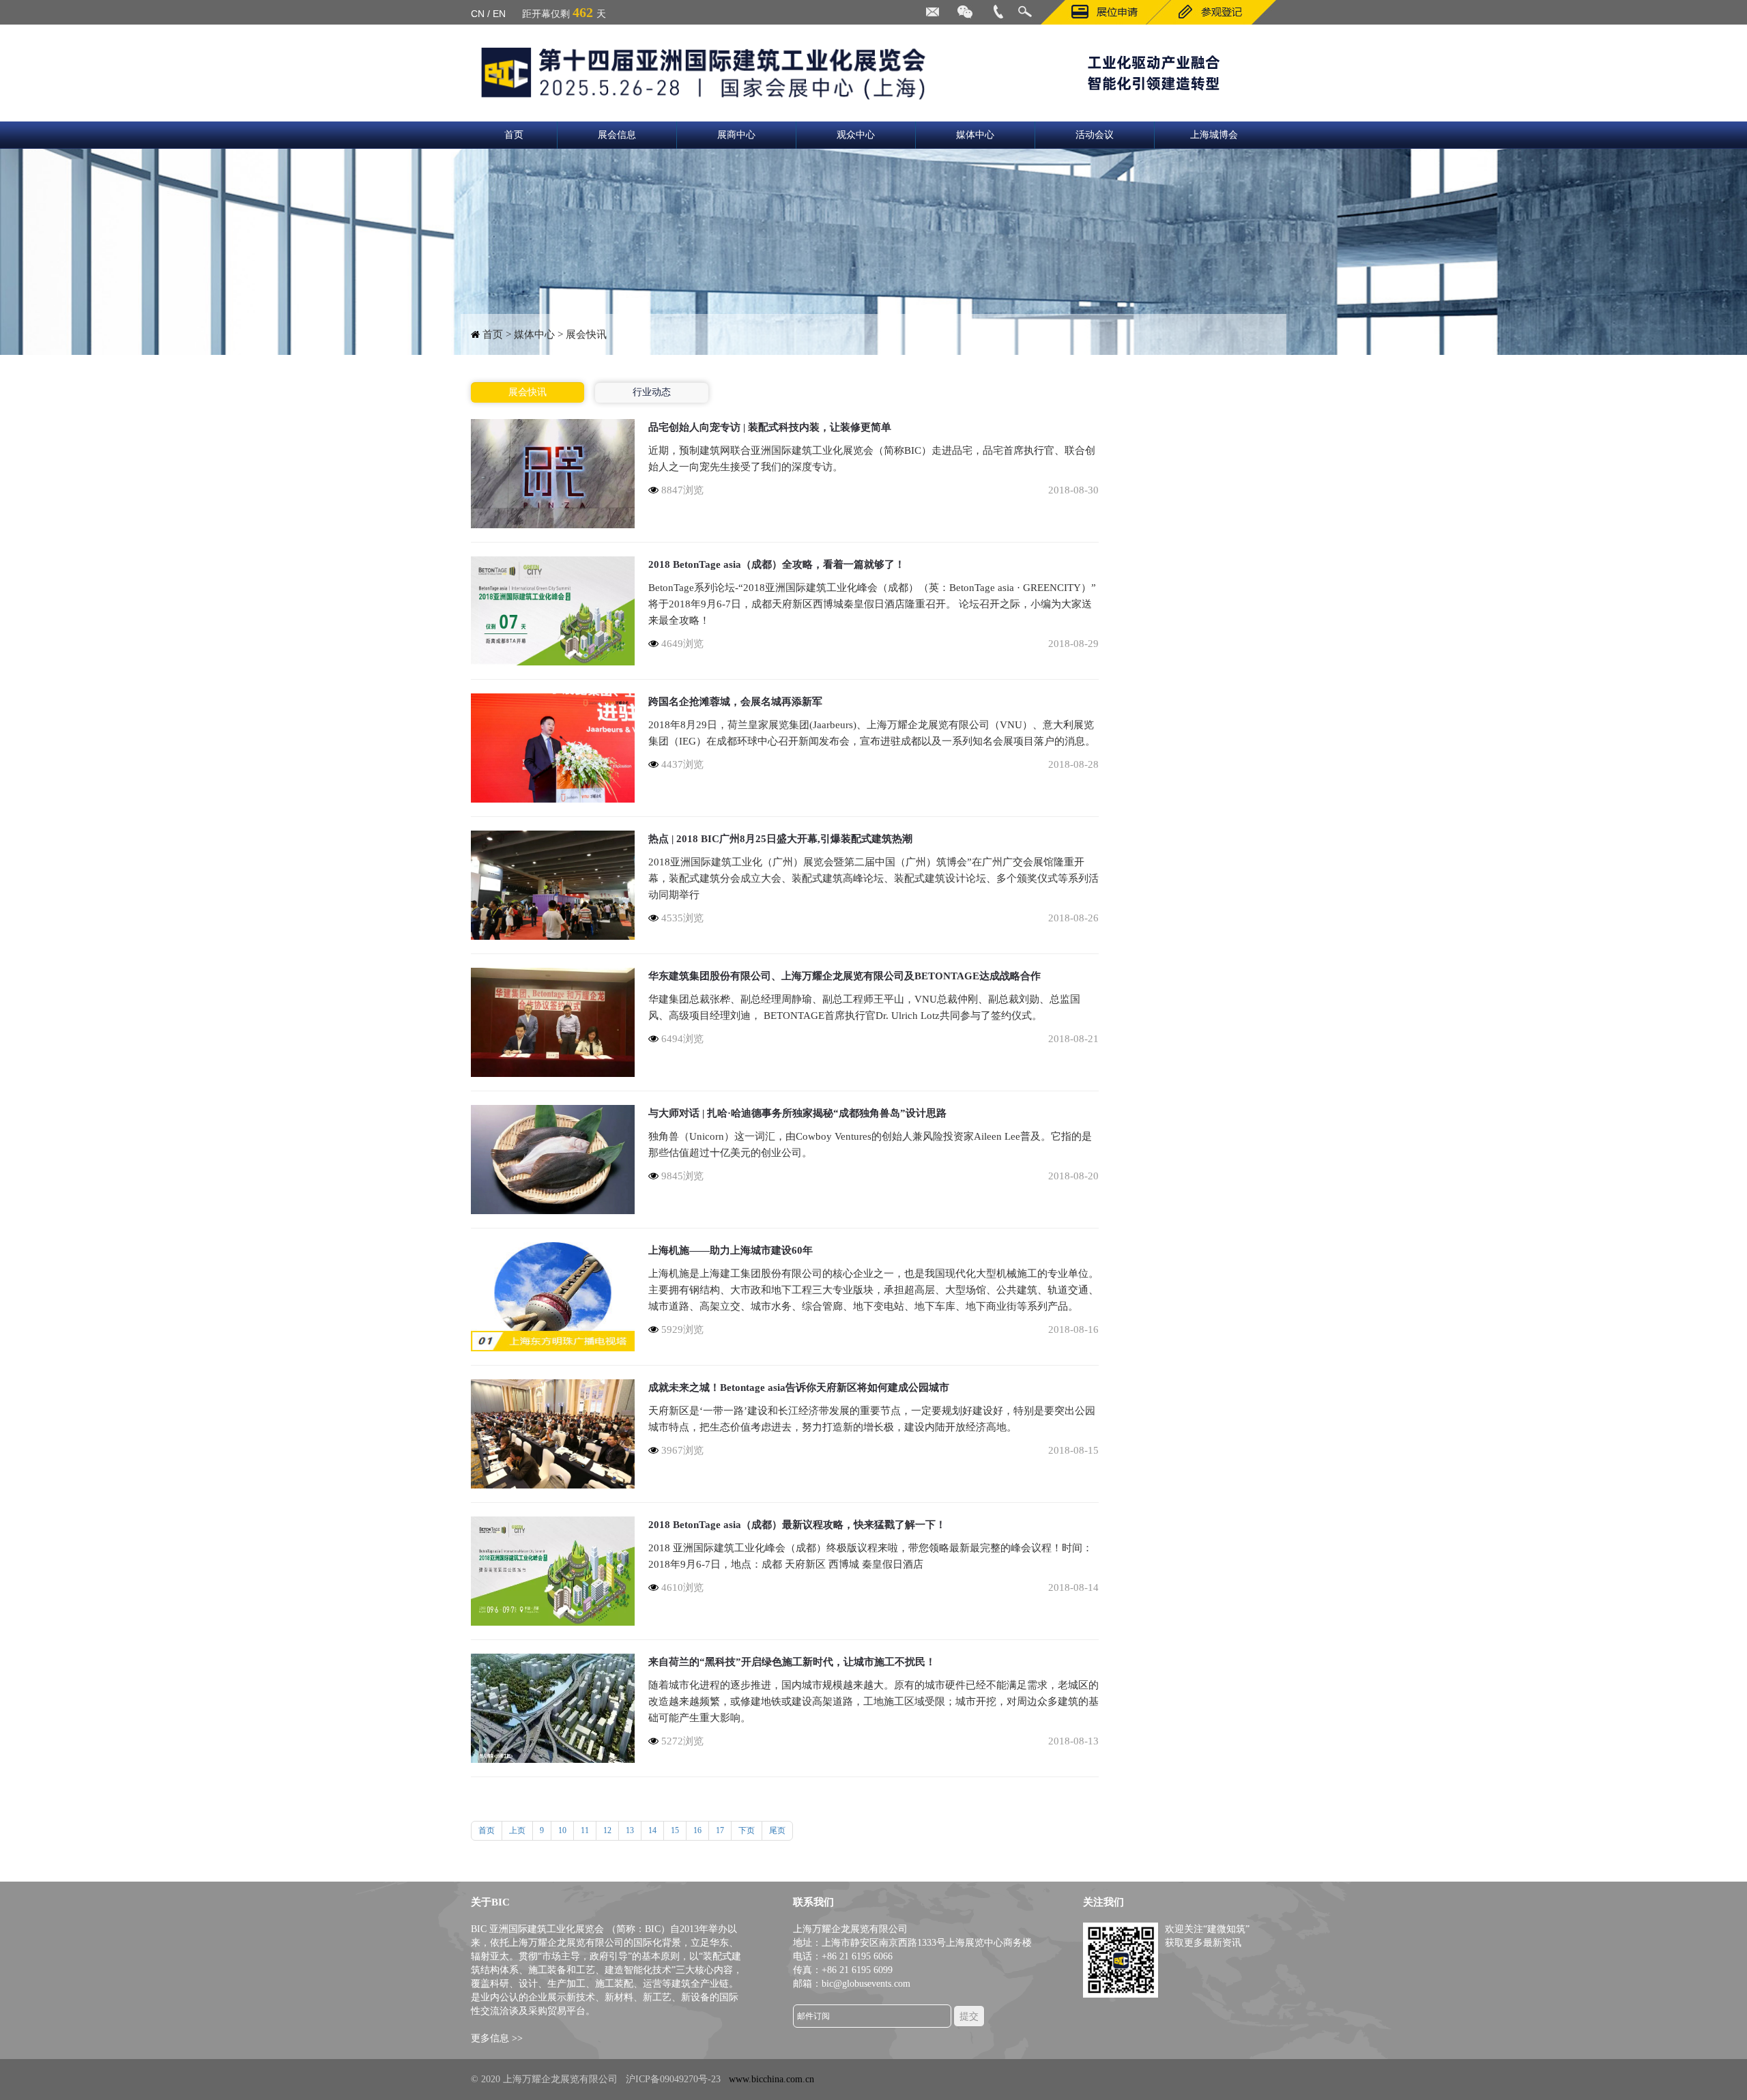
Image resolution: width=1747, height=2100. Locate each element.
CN (478, 14)
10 (562, 1830)
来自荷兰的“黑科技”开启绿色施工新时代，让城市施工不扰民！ (792, 1662)
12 (607, 1830)
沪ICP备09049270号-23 (673, 2079)
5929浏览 (681, 1329)
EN (499, 14)
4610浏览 (681, 1587)
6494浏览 (681, 1039)
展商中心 (736, 135)
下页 (747, 1830)
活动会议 (1095, 135)
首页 (514, 135)
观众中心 (856, 135)
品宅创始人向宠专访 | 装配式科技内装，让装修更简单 (770, 427)
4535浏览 (681, 918)
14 (652, 1830)
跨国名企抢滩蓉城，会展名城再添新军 (735, 702)
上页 (517, 1830)
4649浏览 (681, 644)
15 (675, 1830)
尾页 (777, 1830)
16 (697, 1830)
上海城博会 (1214, 135)
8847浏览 (681, 490)
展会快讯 (528, 392)
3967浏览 (681, 1450)
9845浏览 (681, 1176)
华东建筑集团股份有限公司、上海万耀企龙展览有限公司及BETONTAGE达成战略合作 (844, 976)
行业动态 (652, 392)
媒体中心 (975, 135)
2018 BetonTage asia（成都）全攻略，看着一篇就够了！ (777, 564)
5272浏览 (681, 1741)
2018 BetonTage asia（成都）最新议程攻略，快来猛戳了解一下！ (797, 1525)
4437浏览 (681, 764)
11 (585, 1830)
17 (720, 1830)
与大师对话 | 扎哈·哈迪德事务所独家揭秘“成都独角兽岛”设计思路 (797, 1113)
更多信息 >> (497, 2038)
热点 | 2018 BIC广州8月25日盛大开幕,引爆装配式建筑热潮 (780, 839)
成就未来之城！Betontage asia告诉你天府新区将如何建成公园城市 (799, 1387)
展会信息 (617, 135)
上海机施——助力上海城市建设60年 (731, 1250)
